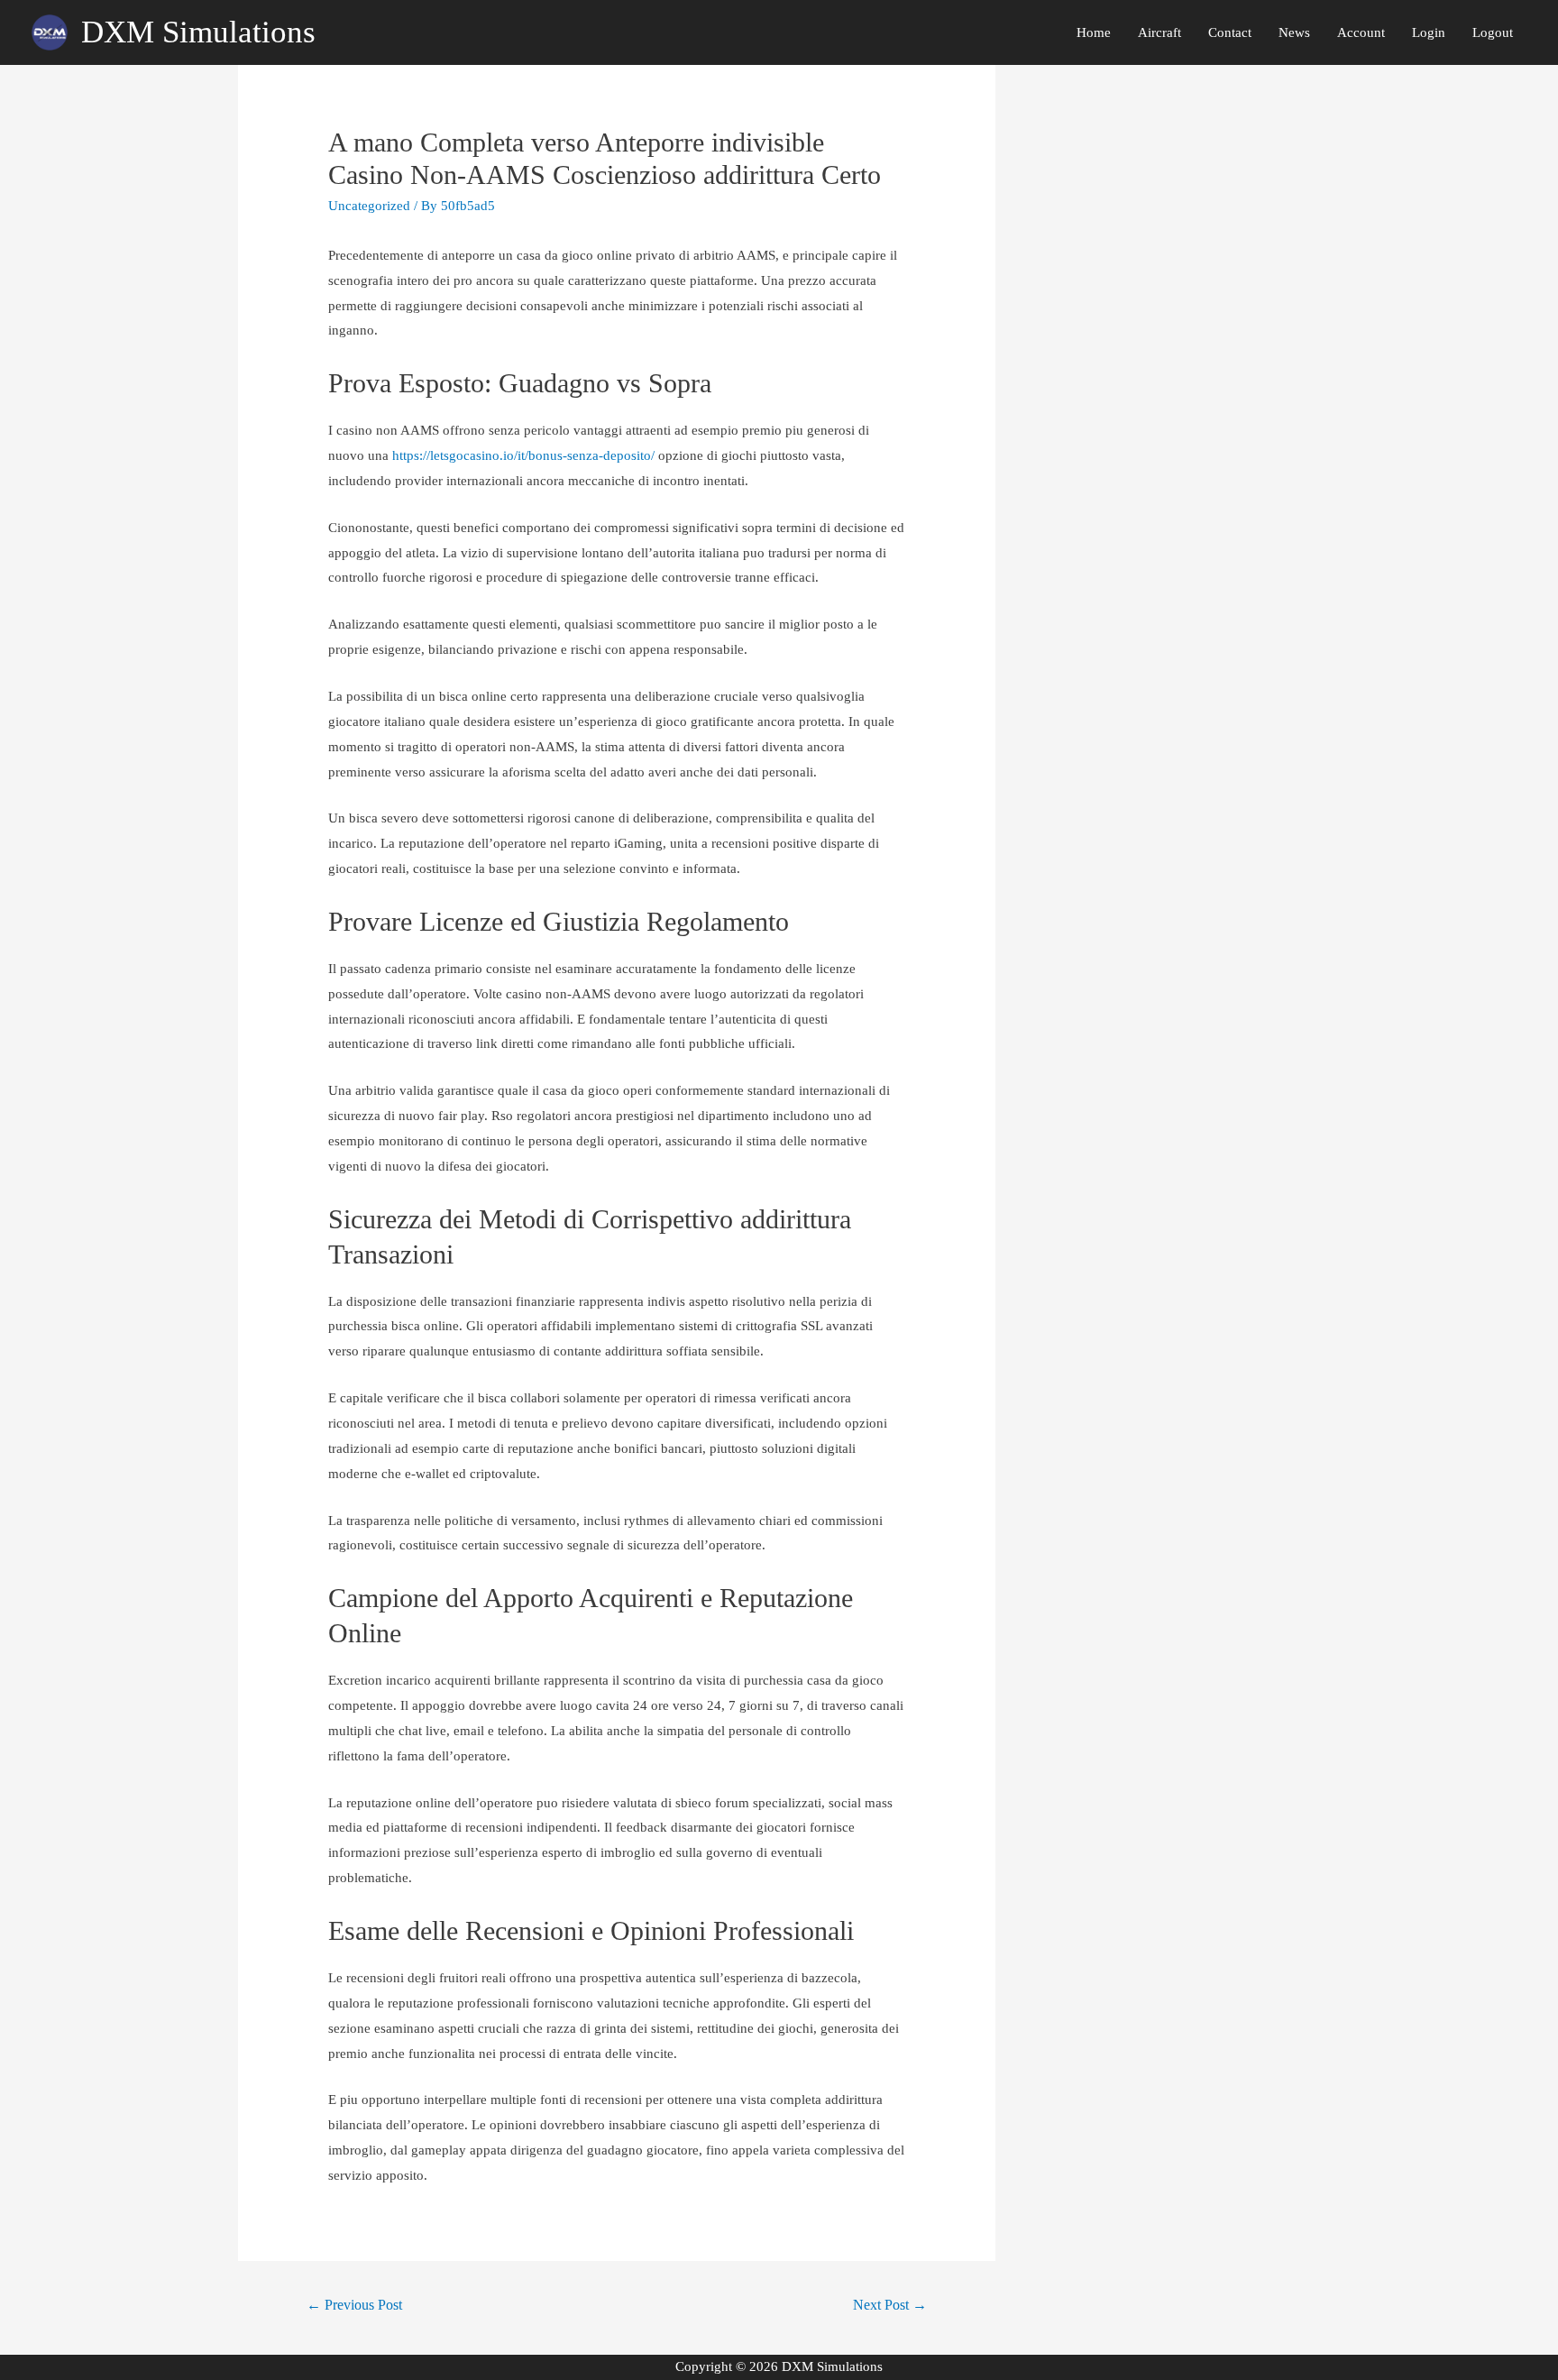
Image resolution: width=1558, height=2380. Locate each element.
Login (1429, 32)
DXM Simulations (198, 32)
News (1294, 32)
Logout (1493, 32)
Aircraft (1159, 32)
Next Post (890, 2305)
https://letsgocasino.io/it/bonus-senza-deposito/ (523, 455)
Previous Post (354, 2305)
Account (1361, 32)
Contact (1230, 32)
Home (1094, 32)
